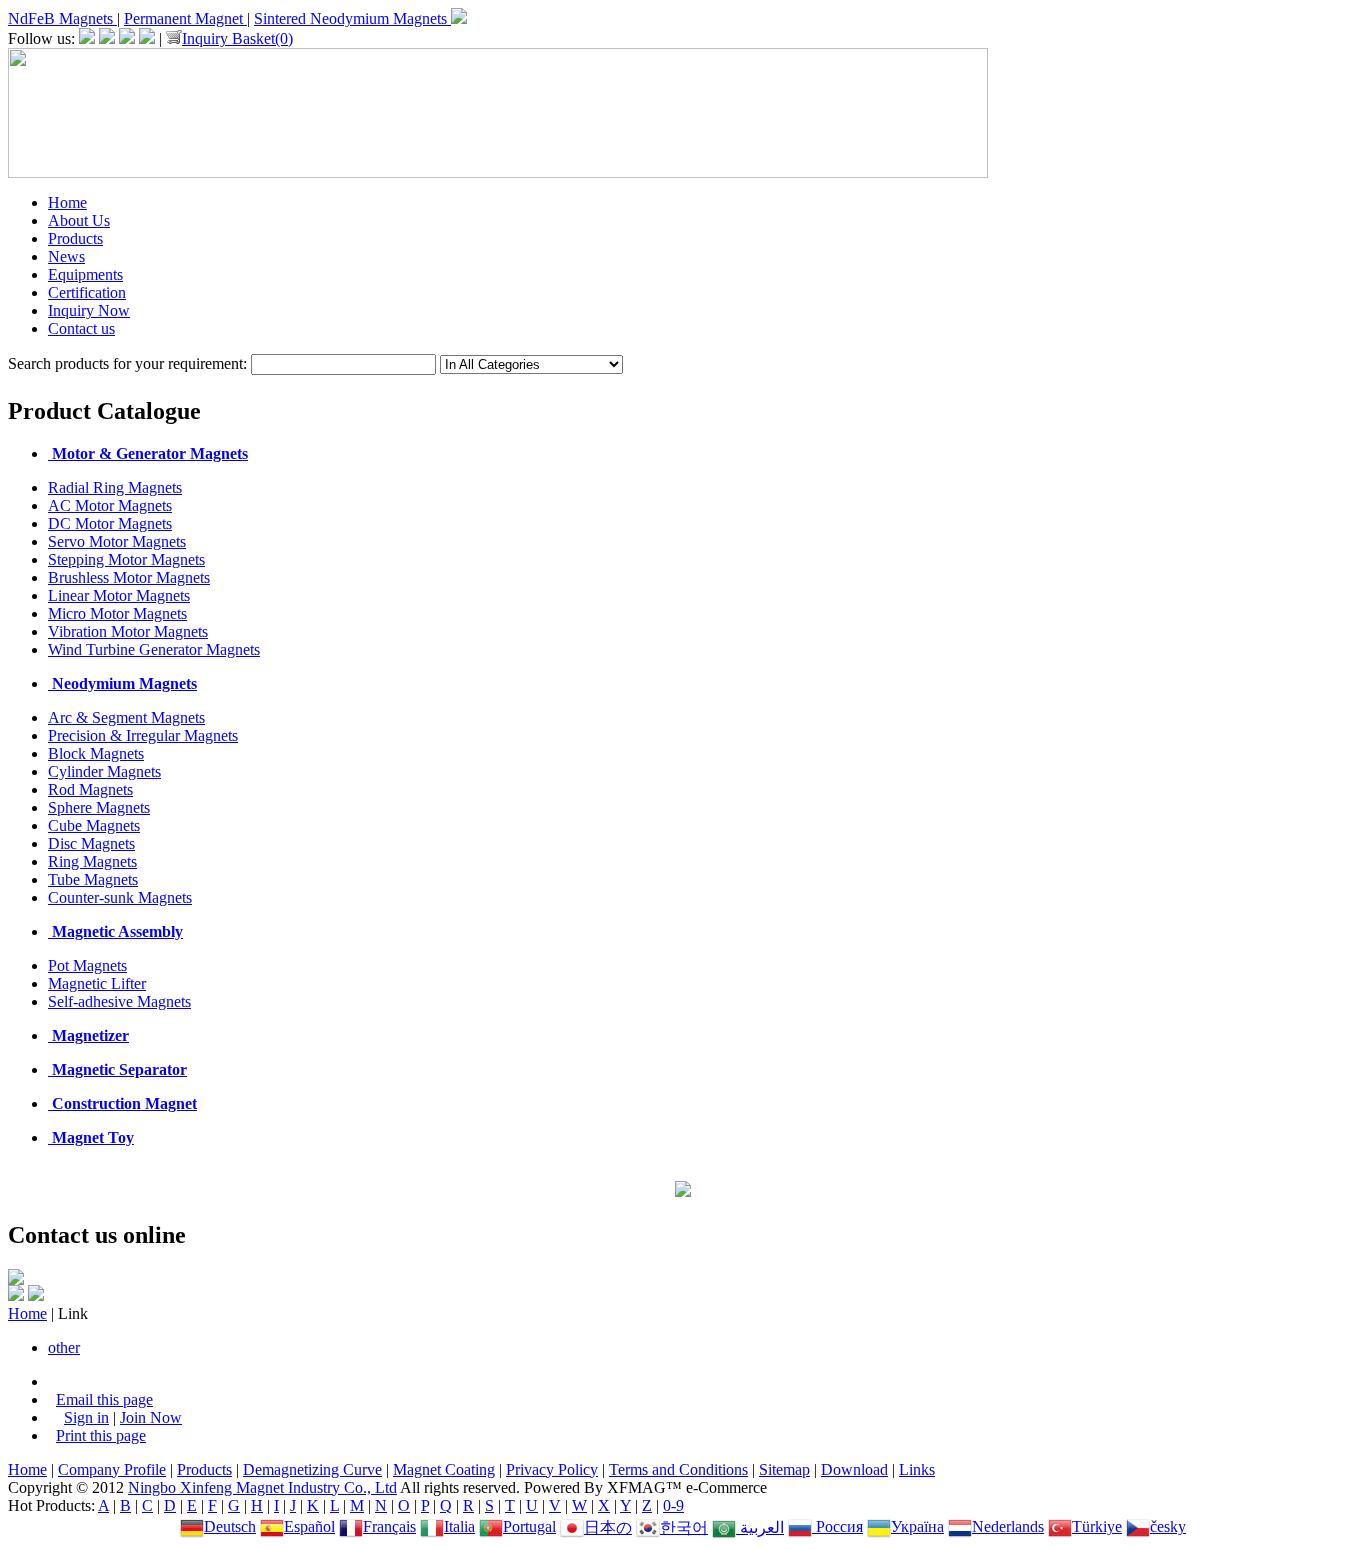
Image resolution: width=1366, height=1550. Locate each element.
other (64, 1347)
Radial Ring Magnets (115, 487)
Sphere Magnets (99, 807)
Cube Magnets (94, 825)
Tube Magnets (93, 879)
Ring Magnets (92, 861)
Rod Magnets (90, 789)
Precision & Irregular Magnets (143, 735)
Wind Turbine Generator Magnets (154, 649)
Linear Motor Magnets (119, 595)
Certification (87, 292)
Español (309, 1526)
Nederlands (1008, 1526)
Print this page (101, 1435)
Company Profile (112, 1469)
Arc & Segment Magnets (126, 717)
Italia (459, 1526)
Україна (917, 1526)
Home (67, 202)
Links (917, 1469)
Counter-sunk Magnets (120, 897)
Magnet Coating (444, 1469)
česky (1168, 1526)
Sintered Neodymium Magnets (352, 18)
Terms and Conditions (678, 1469)
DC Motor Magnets (110, 523)
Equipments (85, 274)
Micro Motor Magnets (117, 613)
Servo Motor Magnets (117, 541)
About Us (79, 220)
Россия (837, 1526)
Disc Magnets (91, 843)
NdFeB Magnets (62, 18)
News (66, 256)
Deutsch (230, 1526)
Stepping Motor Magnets (126, 559)
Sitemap (784, 1469)
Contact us (81, 328)
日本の (608, 1527)
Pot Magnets (87, 965)
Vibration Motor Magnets (128, 631)
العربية (760, 1527)
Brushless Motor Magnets (129, 577)
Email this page (104, 1399)
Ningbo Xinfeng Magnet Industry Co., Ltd (262, 1487)
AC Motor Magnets (110, 505)
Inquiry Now (89, 310)
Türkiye (1097, 1526)
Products (75, 238)
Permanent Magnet (185, 18)
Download (854, 1469)
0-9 (673, 1505)
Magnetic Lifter (97, 983)
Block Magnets (96, 753)
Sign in (86, 1417)
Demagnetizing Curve (312, 1469)
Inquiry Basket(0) (237, 38)
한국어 (684, 1527)
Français (389, 1526)
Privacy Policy (552, 1469)
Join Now (151, 1417)
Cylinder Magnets (104, 771)
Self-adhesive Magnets (119, 1001)
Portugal (529, 1526)
